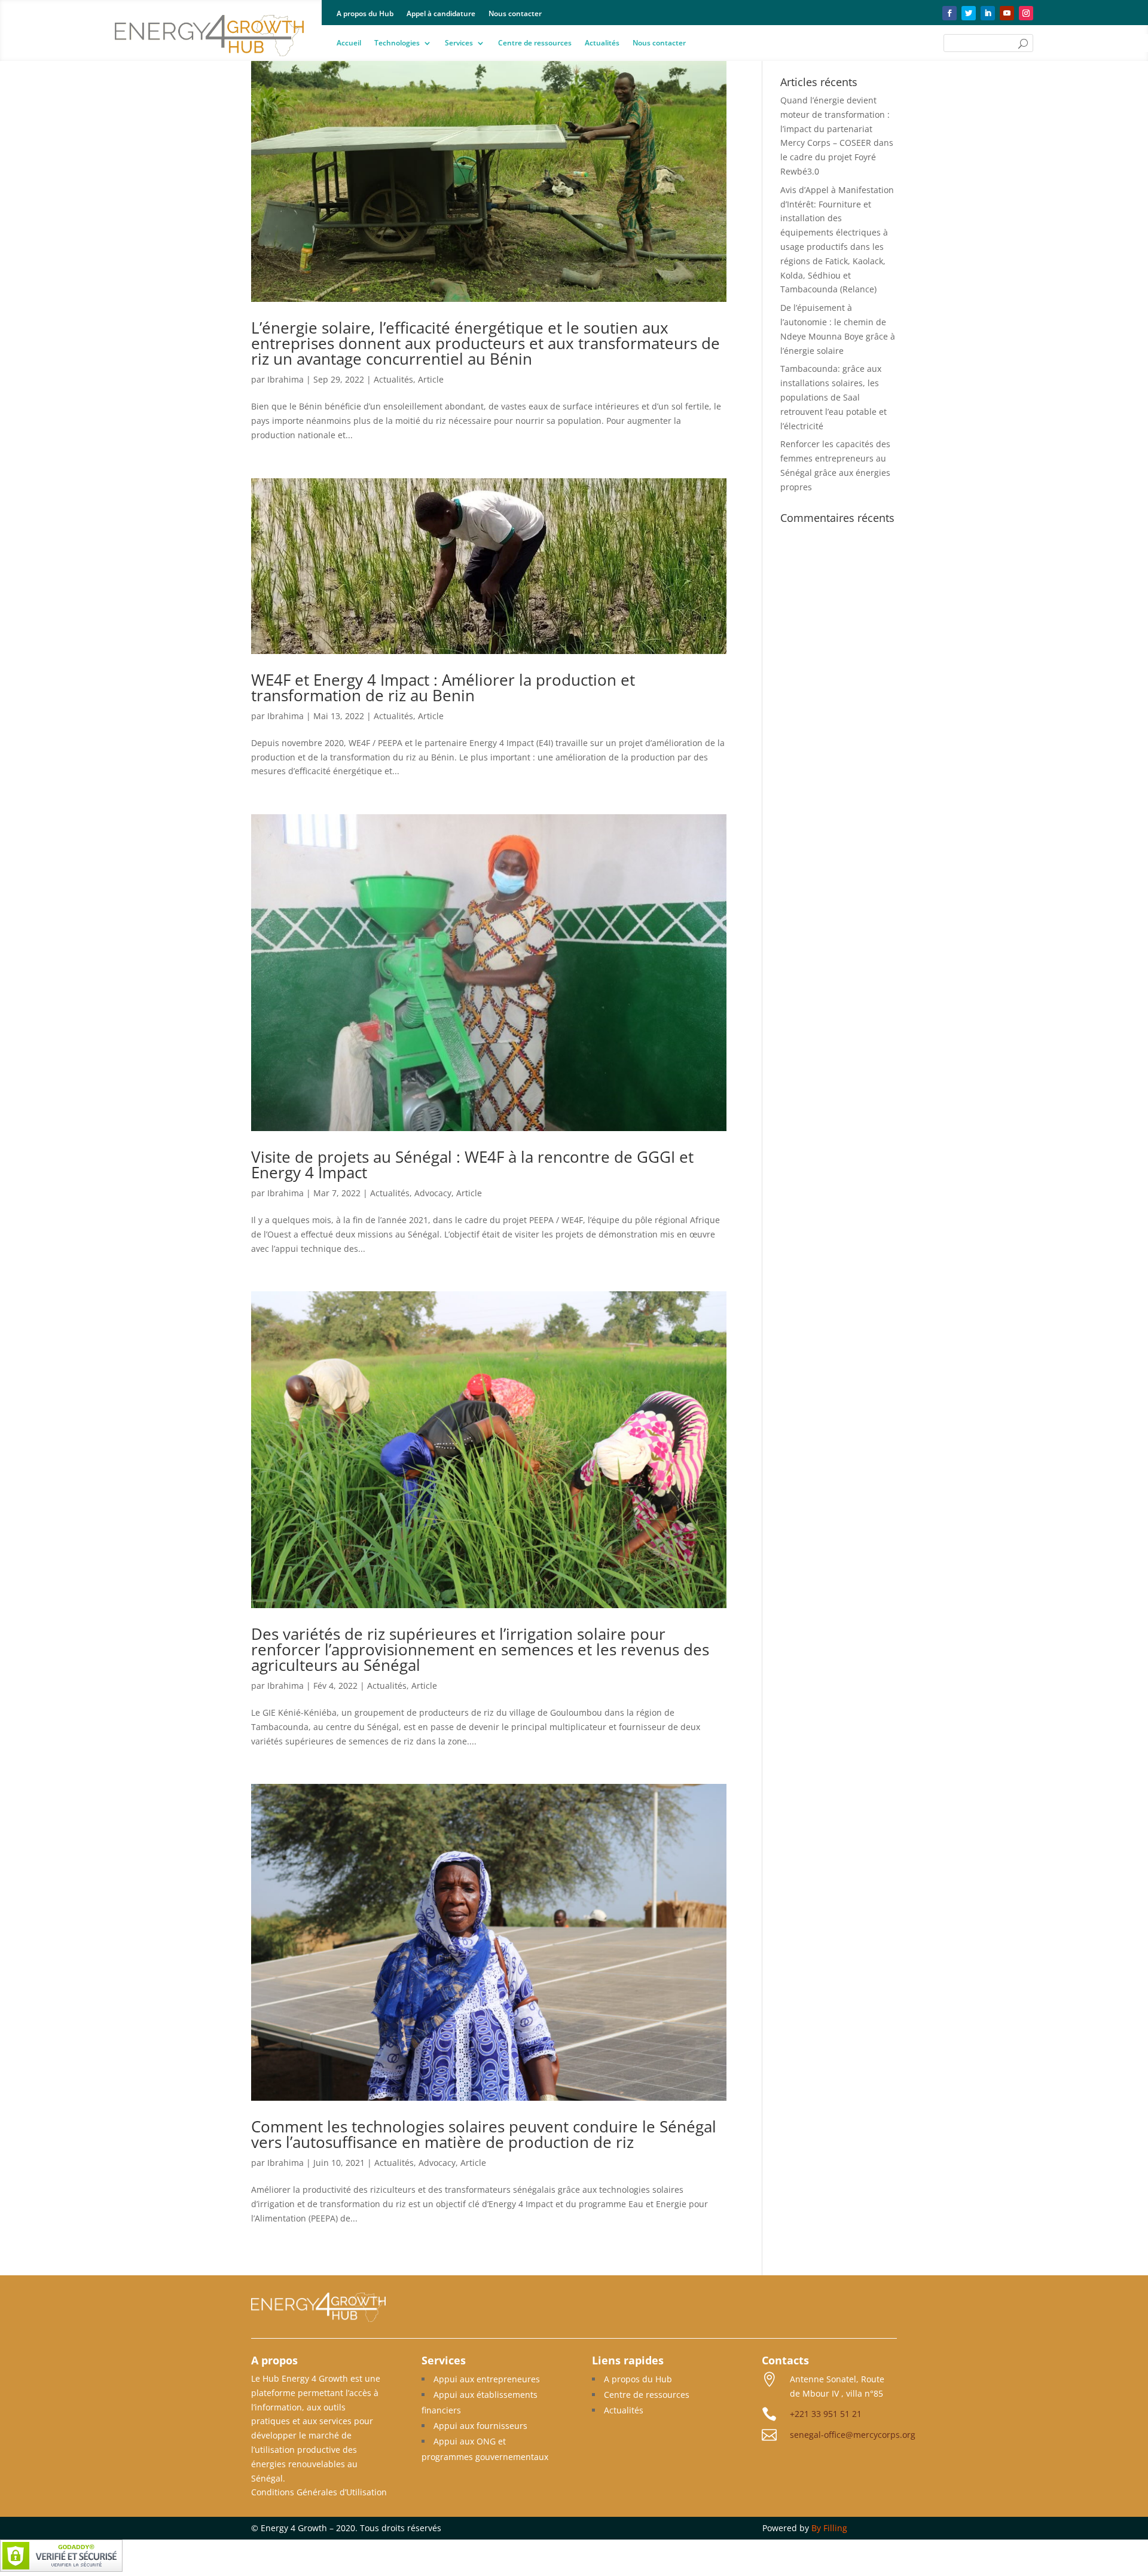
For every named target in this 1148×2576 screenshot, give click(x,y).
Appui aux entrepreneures (487, 2379)
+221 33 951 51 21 (826, 2414)
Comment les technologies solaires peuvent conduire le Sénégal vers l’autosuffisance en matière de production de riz (484, 2134)
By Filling (829, 2528)
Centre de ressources (535, 43)
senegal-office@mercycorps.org (853, 2435)
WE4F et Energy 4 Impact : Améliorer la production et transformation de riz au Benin (443, 687)
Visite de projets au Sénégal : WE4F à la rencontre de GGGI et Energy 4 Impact (472, 1165)
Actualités (602, 43)
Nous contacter (515, 14)
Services (459, 43)
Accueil (349, 43)
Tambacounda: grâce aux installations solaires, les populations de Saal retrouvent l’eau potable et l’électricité (833, 397)
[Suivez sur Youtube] (1007, 13)
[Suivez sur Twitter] (969, 13)
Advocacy (433, 1193)
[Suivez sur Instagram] (1026, 13)
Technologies (397, 43)
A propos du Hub (365, 14)
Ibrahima (286, 379)
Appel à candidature (441, 14)
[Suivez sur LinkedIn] (988, 13)
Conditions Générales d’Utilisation (319, 2492)
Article (431, 379)
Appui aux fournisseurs (480, 2426)
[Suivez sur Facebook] (949, 13)
